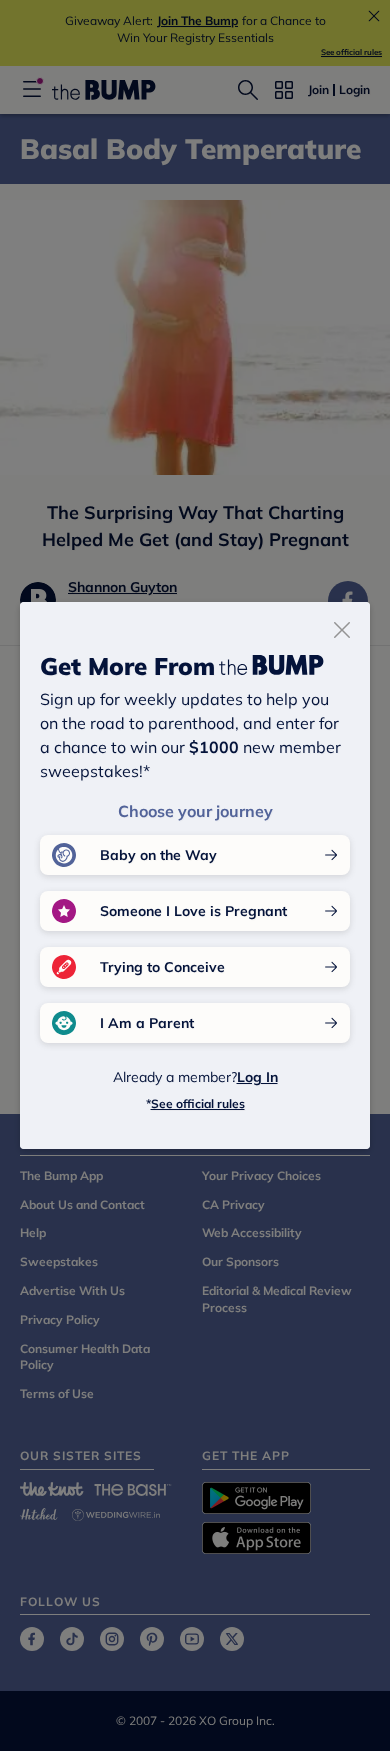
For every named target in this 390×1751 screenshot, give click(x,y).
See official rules (198, 1103)
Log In (257, 1077)
